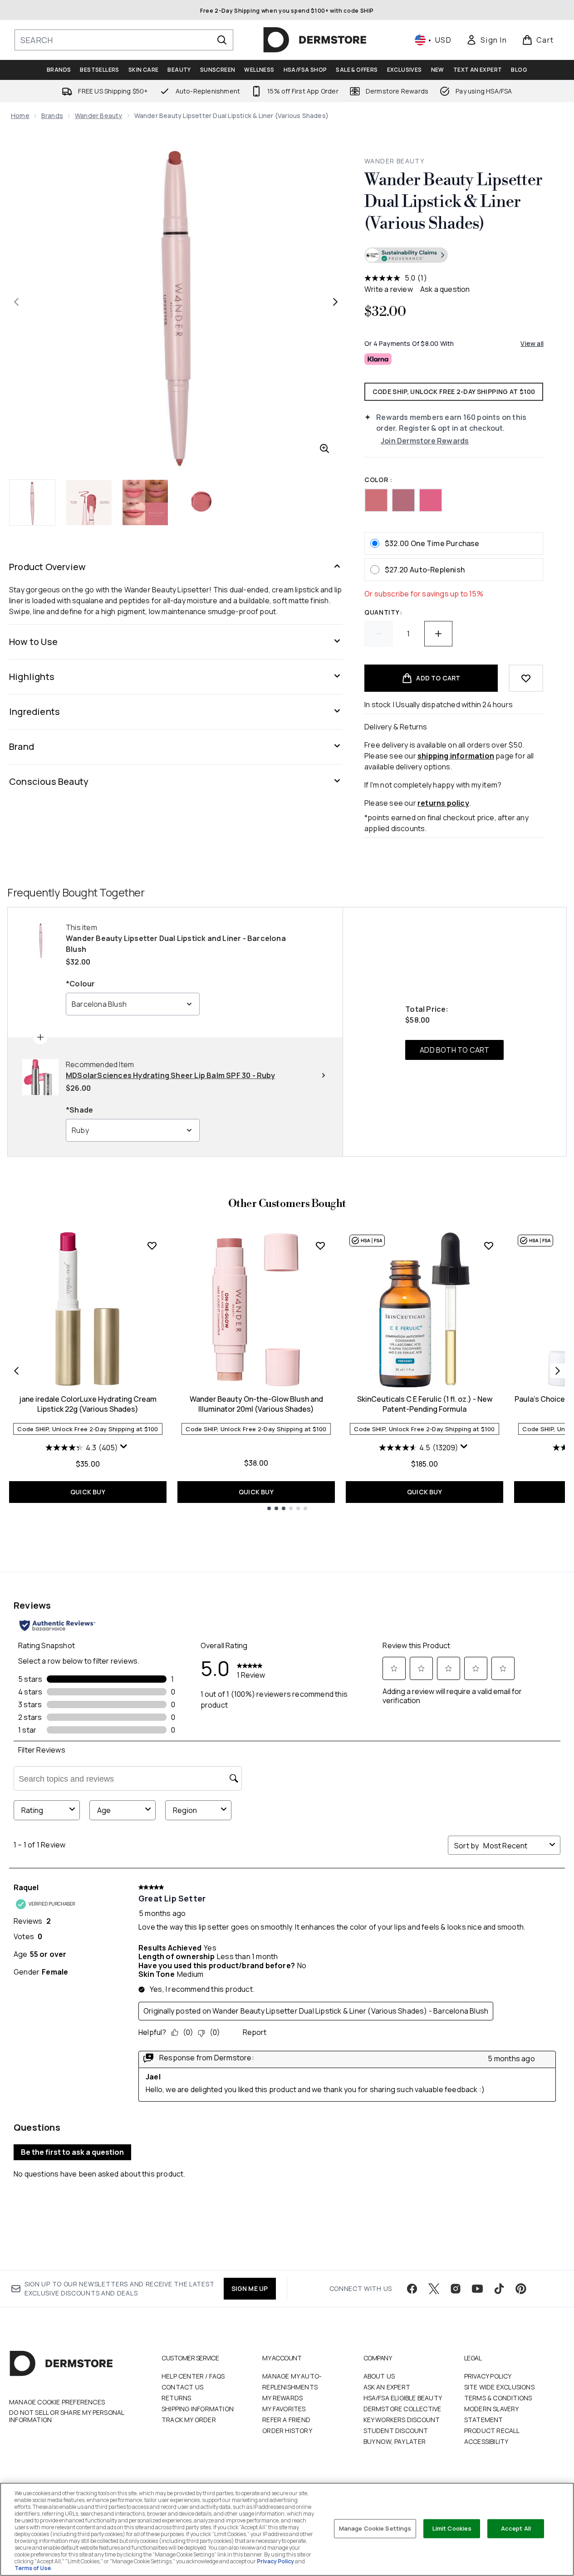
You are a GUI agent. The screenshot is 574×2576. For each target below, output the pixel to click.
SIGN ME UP (250, 2288)
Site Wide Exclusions (499, 2387)
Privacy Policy (488, 2376)
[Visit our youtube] (477, 2289)
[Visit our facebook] (412, 2289)
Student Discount (396, 2431)
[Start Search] (222, 40)
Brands (52, 116)
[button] (454, 256)
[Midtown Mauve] (403, 500)
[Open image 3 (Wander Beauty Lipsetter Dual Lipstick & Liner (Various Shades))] (145, 502)
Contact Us (182, 2387)
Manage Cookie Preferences (57, 2402)
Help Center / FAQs (193, 2376)
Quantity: (383, 612)
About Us (379, 2376)
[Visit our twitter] (434, 2289)
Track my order (189, 2420)
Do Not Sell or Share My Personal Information (66, 2416)
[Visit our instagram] (456, 2289)
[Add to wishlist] (526, 678)
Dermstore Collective (402, 2409)
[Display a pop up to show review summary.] (125, 1448)
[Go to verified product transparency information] (406, 255)
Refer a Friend (286, 2420)
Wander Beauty (99, 116)
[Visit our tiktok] (499, 2289)
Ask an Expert (387, 2387)
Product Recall (492, 2431)
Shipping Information (198, 2409)
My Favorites (284, 2409)
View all (532, 343)
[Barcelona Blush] (376, 500)
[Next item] (558, 1371)
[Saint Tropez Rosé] (431, 500)
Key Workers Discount (402, 2420)
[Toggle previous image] (16, 302)
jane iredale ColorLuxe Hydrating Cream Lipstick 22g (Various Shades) (88, 1404)
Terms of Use (33, 2568)
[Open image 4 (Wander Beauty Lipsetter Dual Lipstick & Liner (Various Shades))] (201, 502)
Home (20, 116)
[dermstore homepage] (315, 40)
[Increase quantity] (438, 634)
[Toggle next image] (335, 302)
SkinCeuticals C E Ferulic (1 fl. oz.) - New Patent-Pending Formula (425, 1404)
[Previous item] (16, 1371)
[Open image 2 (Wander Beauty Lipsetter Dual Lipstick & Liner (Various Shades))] (89, 502)
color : (378, 480)
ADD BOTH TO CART (454, 1050)
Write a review (389, 289)
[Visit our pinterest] (521, 2289)
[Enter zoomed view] (324, 448)
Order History (287, 2431)
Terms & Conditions (498, 2398)
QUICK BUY (88, 1492)
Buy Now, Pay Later (395, 2441)
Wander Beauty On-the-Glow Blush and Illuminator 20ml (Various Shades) (256, 1404)
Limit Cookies (452, 2528)
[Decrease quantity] (378, 634)
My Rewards (282, 2398)
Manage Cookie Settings (375, 2528)
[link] (486, 40)
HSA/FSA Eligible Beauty (403, 2398)
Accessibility (486, 2441)
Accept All (516, 2528)
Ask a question (445, 289)
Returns (176, 2398)
